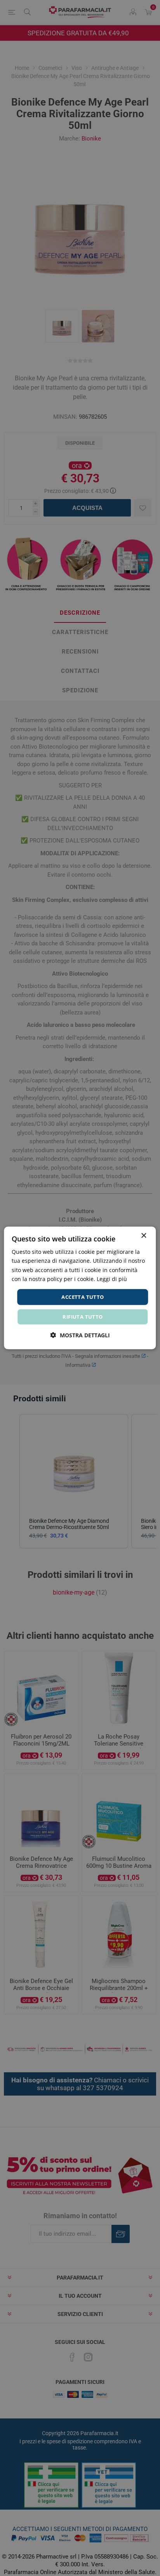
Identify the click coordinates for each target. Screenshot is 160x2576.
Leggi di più (112, 1278)
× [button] (143, 1236)
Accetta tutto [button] (83, 1297)
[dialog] (80, 1288)
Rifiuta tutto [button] (83, 1317)
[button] (80, 1335)
